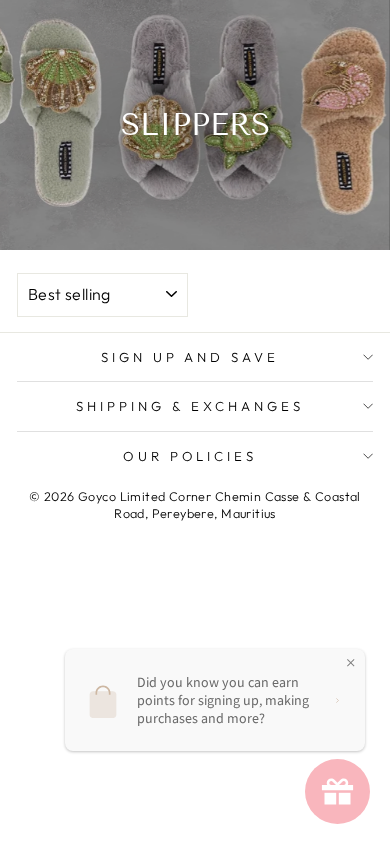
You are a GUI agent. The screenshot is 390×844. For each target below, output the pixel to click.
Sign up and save (190, 357)
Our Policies (190, 456)
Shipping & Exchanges (190, 406)
